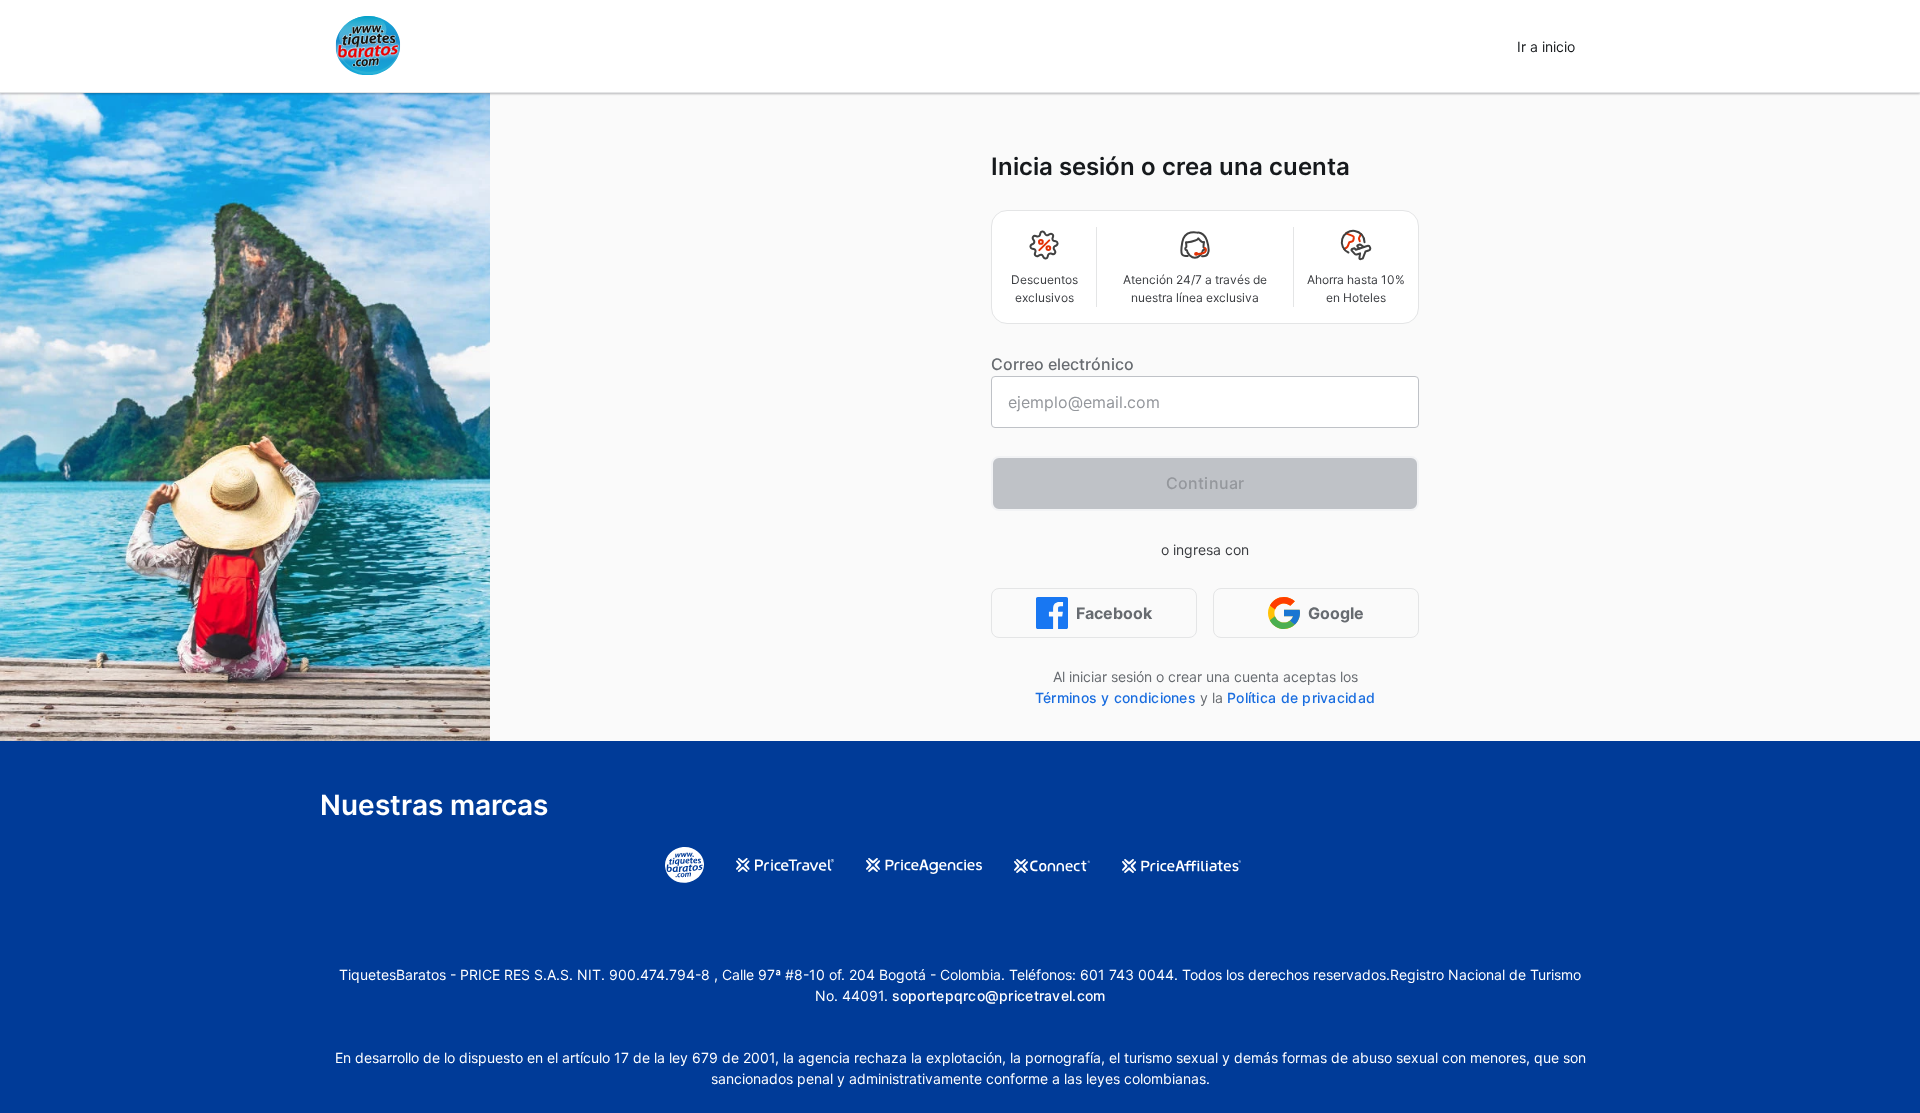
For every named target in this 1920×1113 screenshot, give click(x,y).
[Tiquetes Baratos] (368, 46)
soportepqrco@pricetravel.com (999, 995)
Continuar (1205, 483)
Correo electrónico (1062, 364)
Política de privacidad (1301, 697)
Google (1336, 613)
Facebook (1114, 613)
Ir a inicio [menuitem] (1546, 46)
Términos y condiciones (1115, 697)
